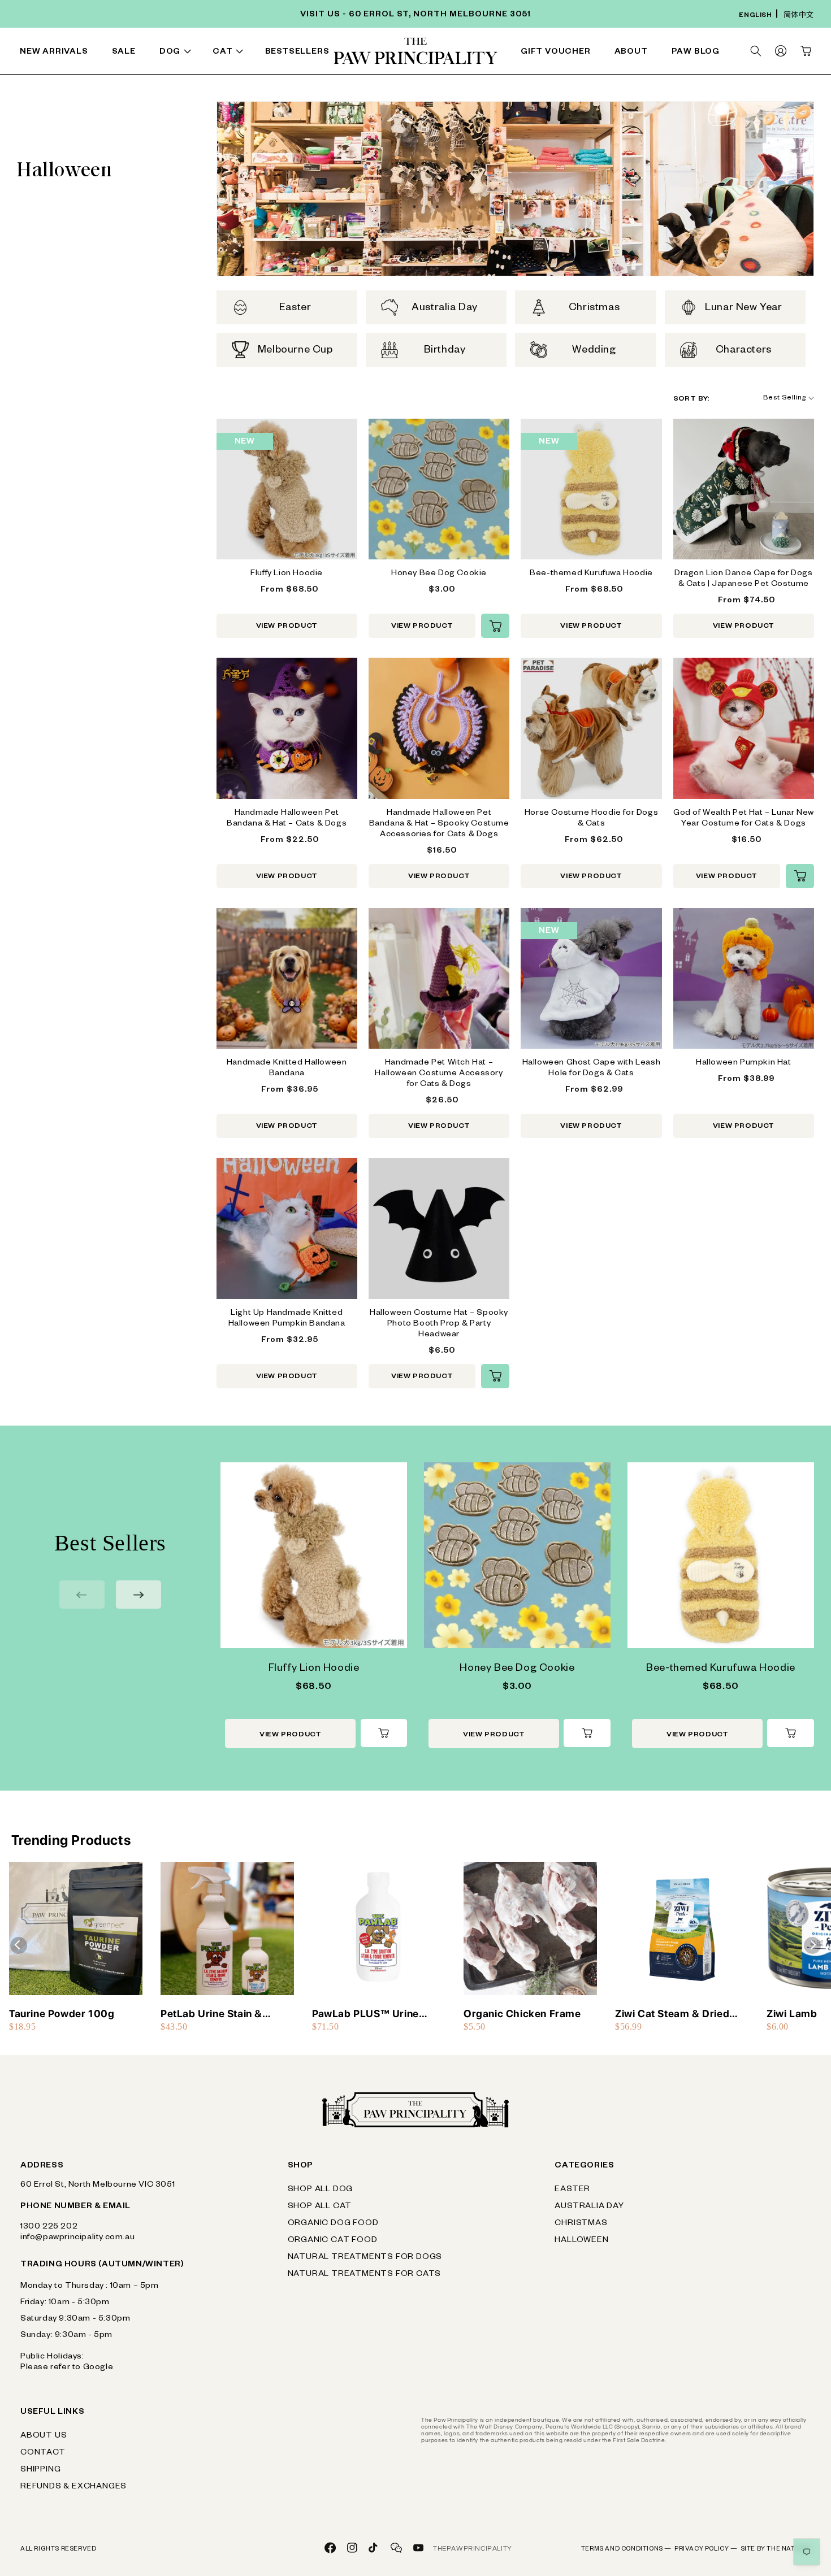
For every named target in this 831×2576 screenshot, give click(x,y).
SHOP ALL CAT (320, 2207)
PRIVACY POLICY (706, 2549)
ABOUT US (44, 2436)
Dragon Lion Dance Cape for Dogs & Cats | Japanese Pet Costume (744, 579)
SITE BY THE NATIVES (776, 2549)
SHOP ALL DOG (321, 2190)
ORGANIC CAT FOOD (333, 2241)
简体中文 (799, 16)
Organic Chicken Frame (522, 2014)
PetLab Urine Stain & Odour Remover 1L (211, 2014)
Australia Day (589, 2207)
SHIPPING (40, 2470)
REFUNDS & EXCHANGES (73, 2487)
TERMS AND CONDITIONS (626, 2549)
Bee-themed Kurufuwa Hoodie (591, 574)
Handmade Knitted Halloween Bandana (287, 1069)
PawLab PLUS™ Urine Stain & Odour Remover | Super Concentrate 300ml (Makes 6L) (376, 2014)
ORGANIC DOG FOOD (333, 2224)
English (755, 16)
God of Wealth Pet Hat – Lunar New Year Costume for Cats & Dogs (744, 819)
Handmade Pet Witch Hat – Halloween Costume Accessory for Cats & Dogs (439, 1074)
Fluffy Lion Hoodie (287, 574)
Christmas (581, 2224)
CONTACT (43, 2453)
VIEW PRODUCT (287, 627)
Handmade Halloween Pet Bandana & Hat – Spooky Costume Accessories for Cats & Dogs (439, 824)
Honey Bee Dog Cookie (439, 574)
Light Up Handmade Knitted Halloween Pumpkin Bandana (287, 1319)
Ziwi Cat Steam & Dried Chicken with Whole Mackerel (672, 2014)
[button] (178, 53)
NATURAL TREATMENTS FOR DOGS (365, 2258)
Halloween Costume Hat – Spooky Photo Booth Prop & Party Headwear (439, 1324)
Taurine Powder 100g (62, 2014)
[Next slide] (138, 1595)
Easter (572, 2190)
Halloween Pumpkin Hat (744, 1063)
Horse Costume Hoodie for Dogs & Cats (591, 819)
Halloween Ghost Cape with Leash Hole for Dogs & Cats (592, 1069)
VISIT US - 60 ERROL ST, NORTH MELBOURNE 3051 (415, 15)
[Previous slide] (82, 1595)
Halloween (581, 2241)
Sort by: (691, 399)
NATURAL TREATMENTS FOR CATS (365, 2275)
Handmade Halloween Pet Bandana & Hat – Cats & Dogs (287, 819)
